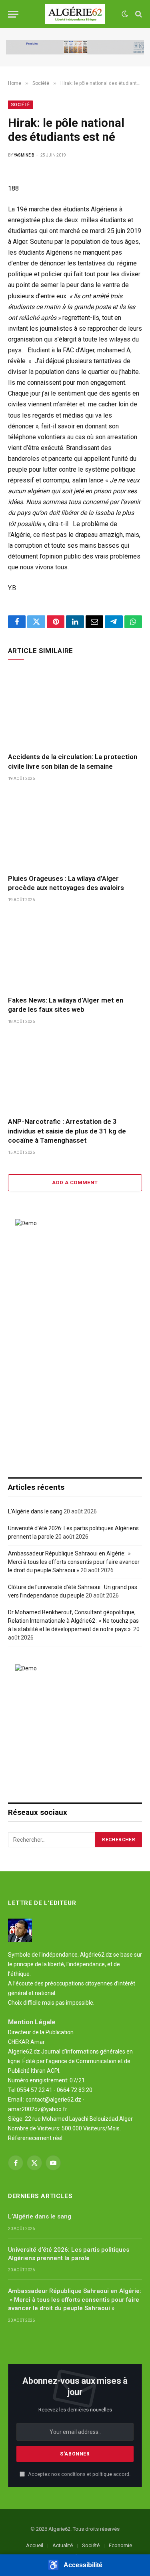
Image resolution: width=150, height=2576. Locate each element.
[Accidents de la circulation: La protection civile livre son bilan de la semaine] (75, 708)
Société (20, 105)
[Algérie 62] (75, 14)
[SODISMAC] (75, 47)
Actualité (63, 2545)
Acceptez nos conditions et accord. (79, 2474)
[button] (75, 2565)
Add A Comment (75, 1183)
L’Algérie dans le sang (35, 1511)
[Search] (138, 14)
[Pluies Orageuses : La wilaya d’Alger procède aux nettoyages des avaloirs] (75, 830)
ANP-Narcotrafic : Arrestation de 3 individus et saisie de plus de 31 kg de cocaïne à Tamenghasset (67, 1131)
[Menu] (13, 14)
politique (102, 2474)
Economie (120, 2545)
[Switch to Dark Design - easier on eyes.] (125, 14)
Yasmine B (24, 155)
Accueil (35, 2545)
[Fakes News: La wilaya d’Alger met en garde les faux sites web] (75, 951)
